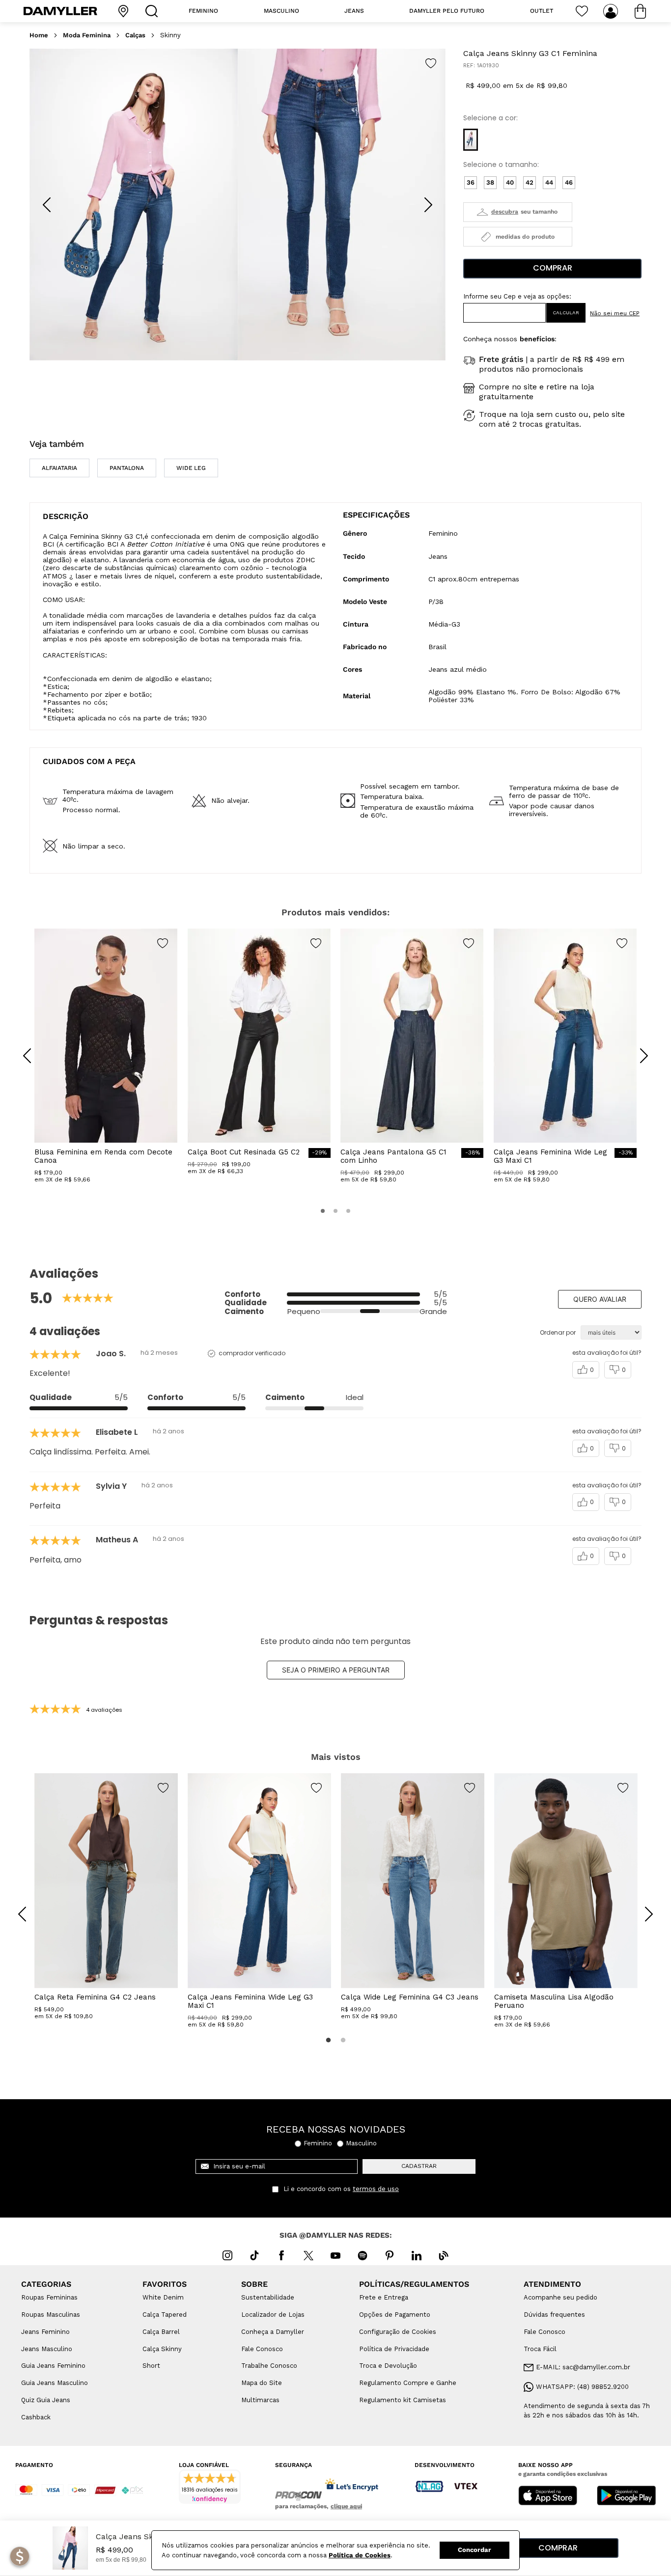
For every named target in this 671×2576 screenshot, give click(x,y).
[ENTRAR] (612, 11)
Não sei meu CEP (615, 313)
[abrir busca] (154, 11)
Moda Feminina (87, 35)
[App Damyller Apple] (548, 2496)
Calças (135, 35)
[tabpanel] (106, 1897)
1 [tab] (328, 2040)
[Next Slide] (428, 205)
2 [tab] (343, 2040)
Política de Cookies (360, 2555)
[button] (471, 140)
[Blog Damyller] (444, 2255)
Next (642, 1907)
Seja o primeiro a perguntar (336, 1670)
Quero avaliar (600, 1299)
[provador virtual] (518, 212)
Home (39, 35)
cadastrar (419, 2166)
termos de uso (376, 2189)
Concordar (475, 2550)
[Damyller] (60, 11)
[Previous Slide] (47, 205)
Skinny (170, 35)
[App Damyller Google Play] (626, 2496)
